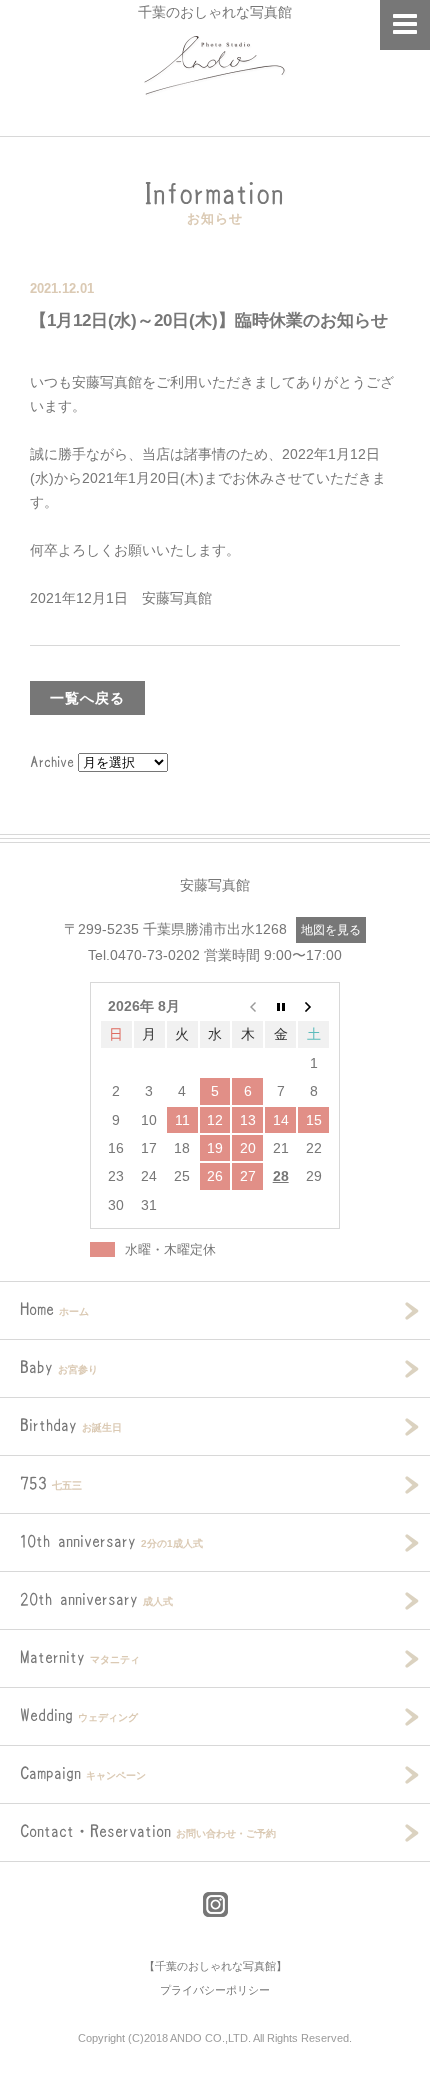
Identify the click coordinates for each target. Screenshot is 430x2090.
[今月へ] (280, 1006)
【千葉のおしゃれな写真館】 (215, 1966)
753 (51, 1483)
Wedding (79, 1715)
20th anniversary (96, 1599)
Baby (59, 1367)
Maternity (80, 1657)
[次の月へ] (313, 1006)
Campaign (83, 1773)
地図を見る (331, 930)
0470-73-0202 (155, 955)
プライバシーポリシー (215, 1990)
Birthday (71, 1425)
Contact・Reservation (148, 1831)
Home (54, 1309)
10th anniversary (111, 1541)
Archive (52, 762)
